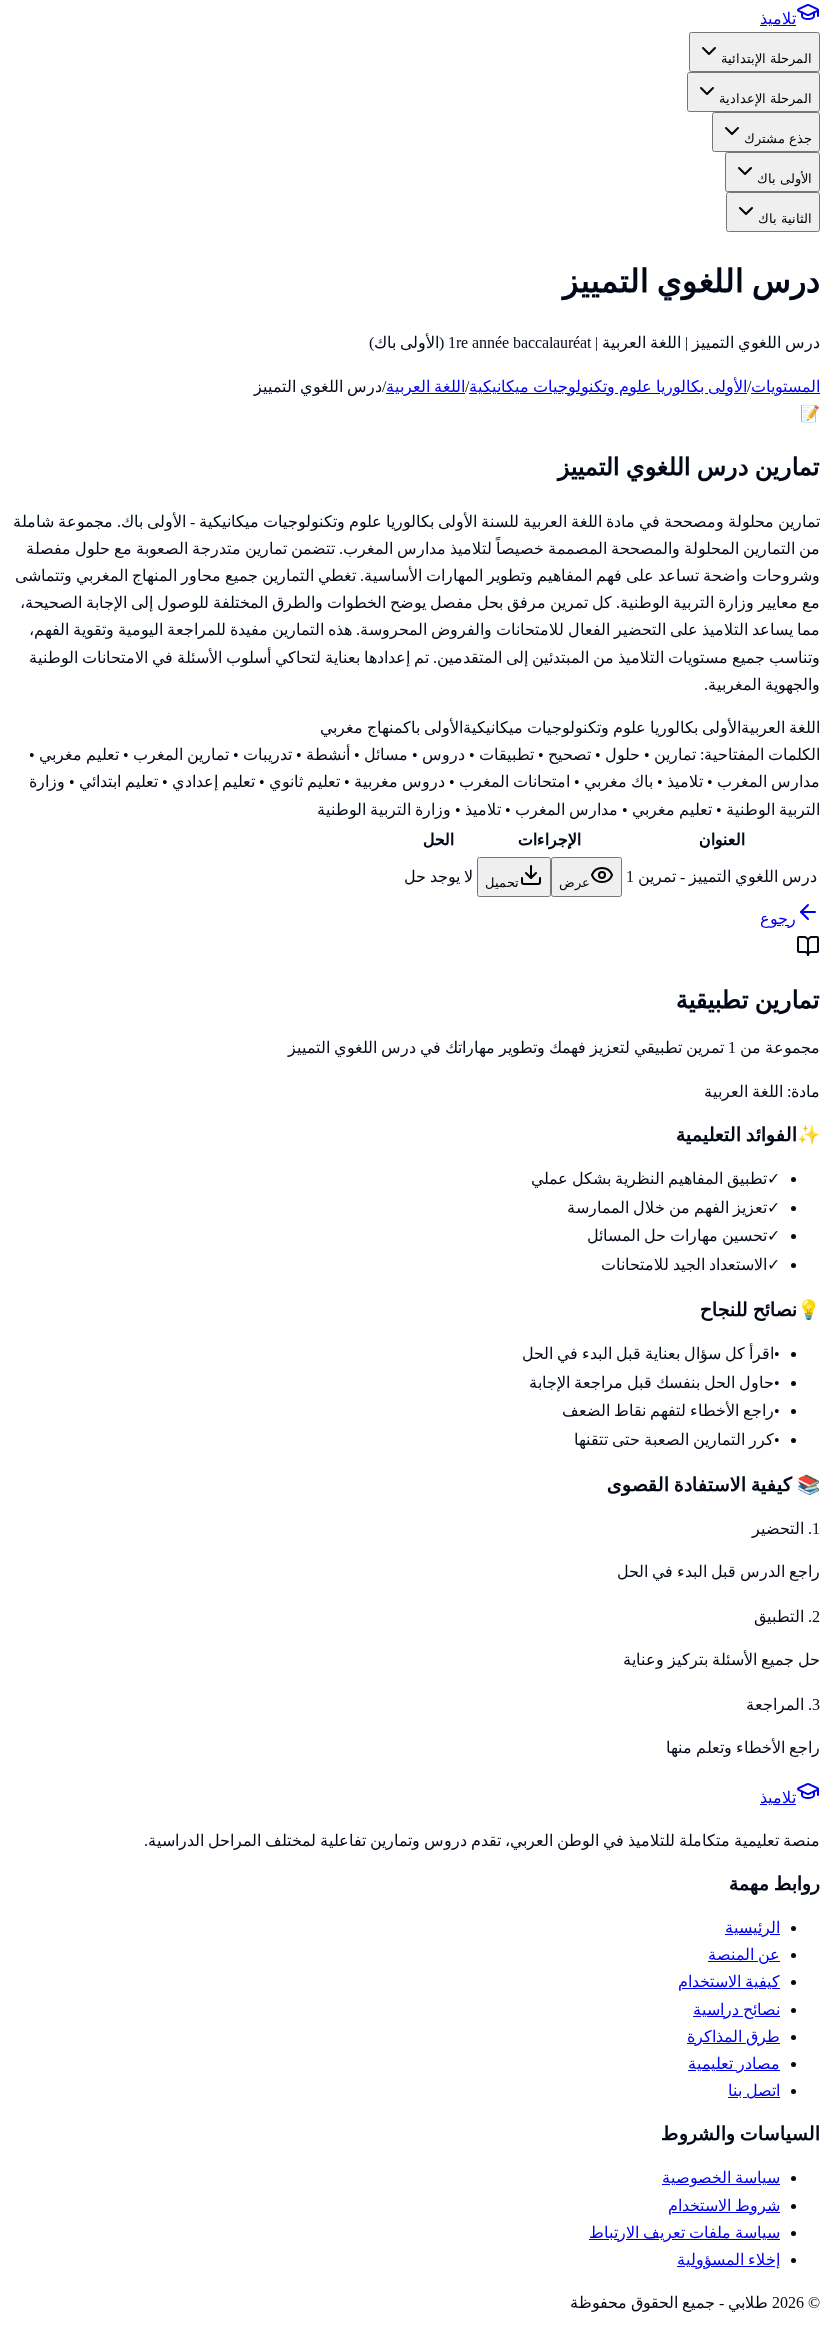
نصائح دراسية (736, 2009)
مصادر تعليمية (734, 2063)
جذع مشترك (778, 138)
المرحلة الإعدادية (765, 98)
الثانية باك (785, 218)
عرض (574, 882)
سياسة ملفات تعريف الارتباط (684, 2232)
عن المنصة (744, 1954)
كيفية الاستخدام (729, 1981)
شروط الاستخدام (724, 2205)
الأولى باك (784, 178)
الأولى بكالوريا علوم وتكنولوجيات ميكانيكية (608, 386)
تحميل (502, 882)
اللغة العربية (425, 386)
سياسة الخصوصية (721, 2177)
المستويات (785, 386)
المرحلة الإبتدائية (766, 58)
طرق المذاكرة (733, 2036)
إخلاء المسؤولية (728, 2259)
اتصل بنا (754, 2090)
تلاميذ (778, 18)
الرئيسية (752, 1927)
